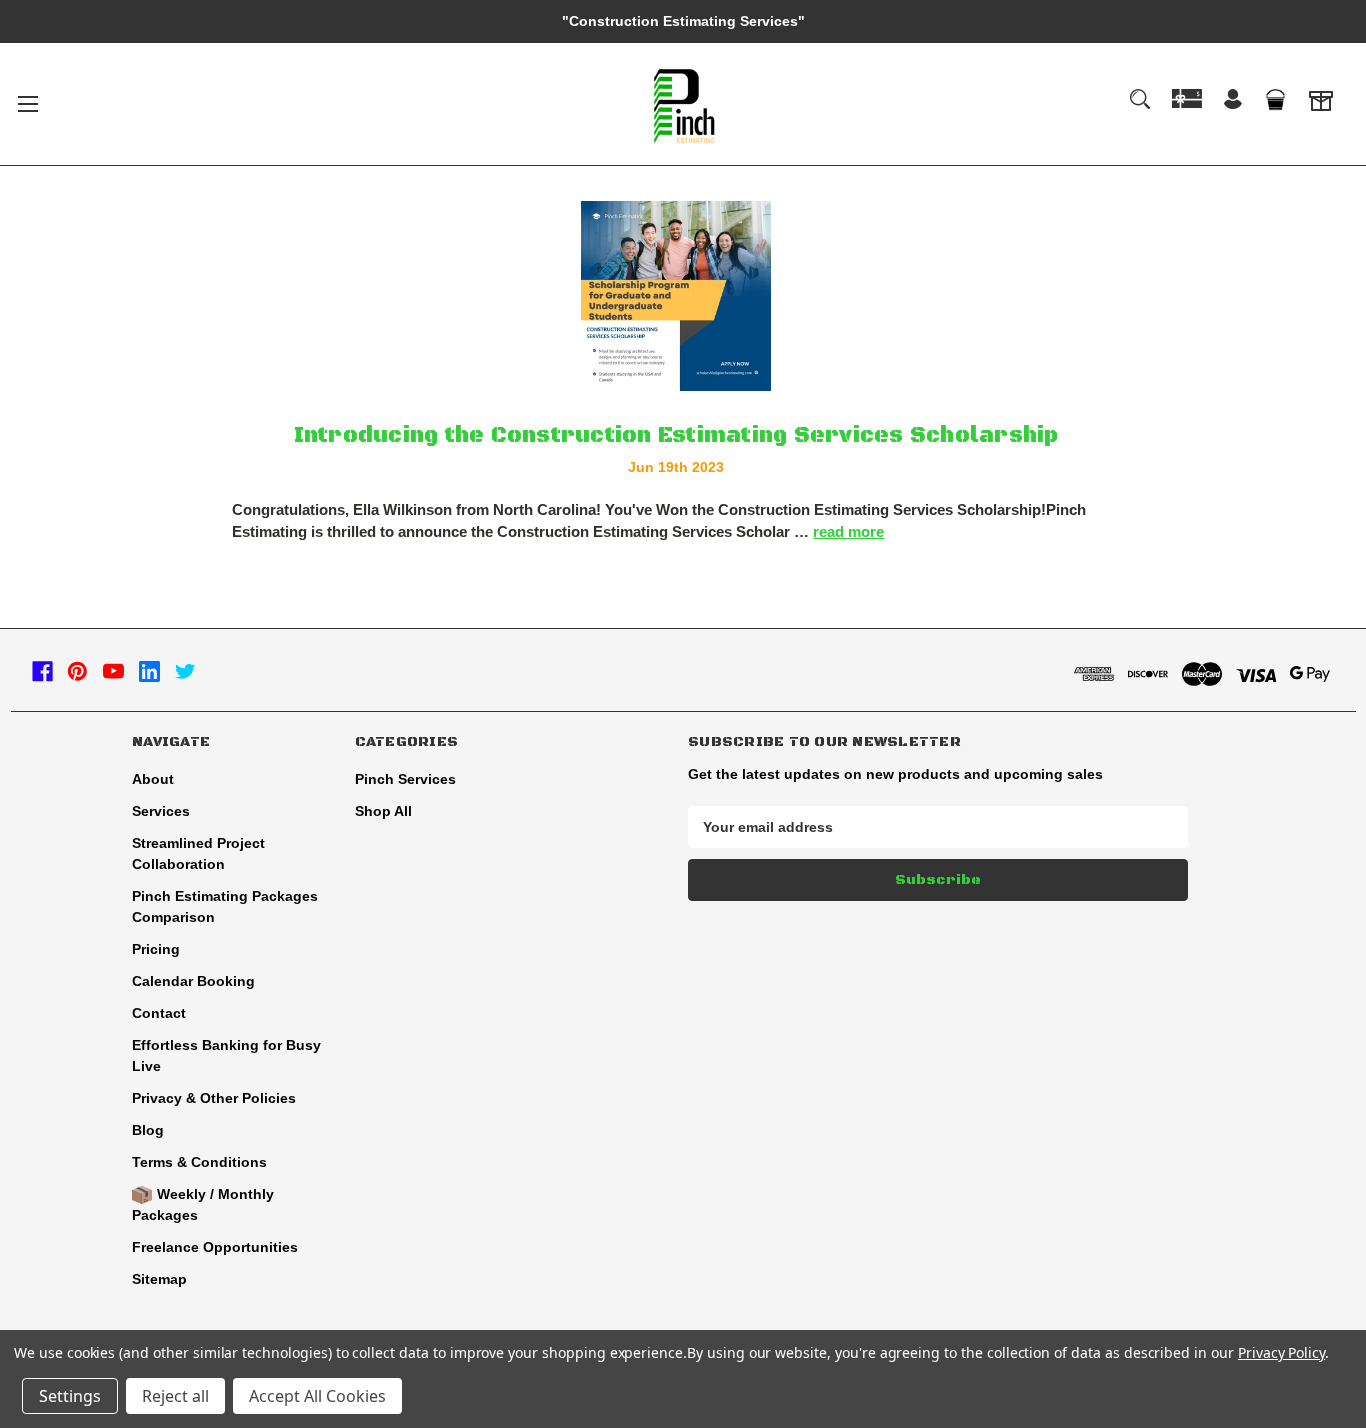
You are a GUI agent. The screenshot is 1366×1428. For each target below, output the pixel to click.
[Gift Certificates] (1187, 98)
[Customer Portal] (1321, 104)
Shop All (383, 811)
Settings (70, 1396)
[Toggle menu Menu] (27, 103)
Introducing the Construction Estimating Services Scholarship (676, 435)
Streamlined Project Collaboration (198, 853)
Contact (159, 1013)
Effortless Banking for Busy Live (226, 1055)
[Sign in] (1233, 101)
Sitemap (159, 1279)
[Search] (1140, 99)
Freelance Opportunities (215, 1247)
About (153, 779)
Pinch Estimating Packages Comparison (225, 906)
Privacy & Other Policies (214, 1098)
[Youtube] (113, 671)
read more (848, 531)
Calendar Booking (193, 981)
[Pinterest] (77, 671)
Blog (148, 1130)
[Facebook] (42, 671)
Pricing (156, 949)
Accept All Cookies (317, 1396)
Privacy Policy (1281, 1352)
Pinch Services (405, 779)
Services (161, 811)
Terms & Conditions (199, 1162)
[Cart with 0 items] (1275, 100)
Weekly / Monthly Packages (203, 1204)
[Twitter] (185, 671)
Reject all (175, 1396)
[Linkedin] (149, 671)
